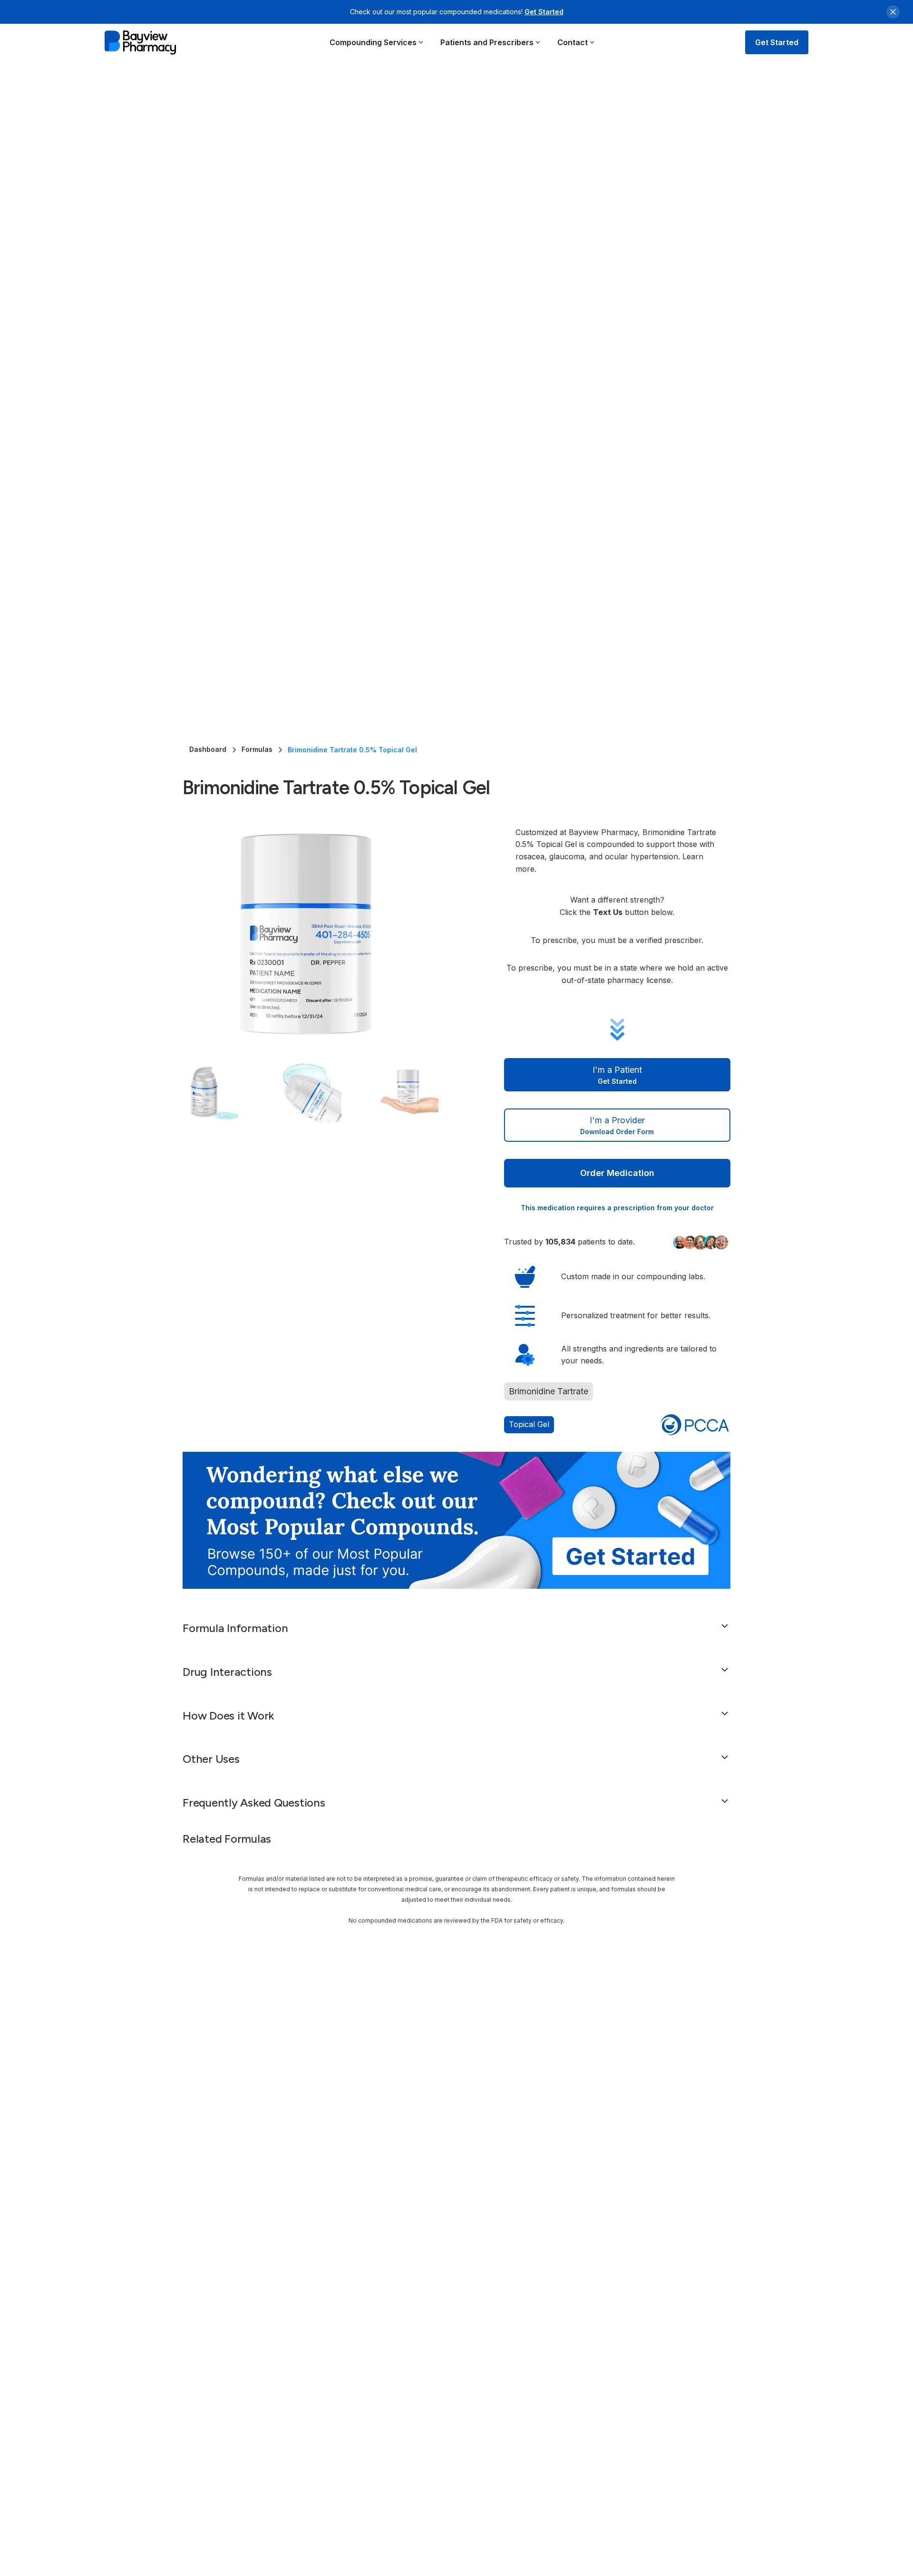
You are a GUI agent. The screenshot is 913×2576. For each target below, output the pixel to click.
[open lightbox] (324, 934)
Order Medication (617, 1173)
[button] (377, 42)
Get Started (544, 12)
